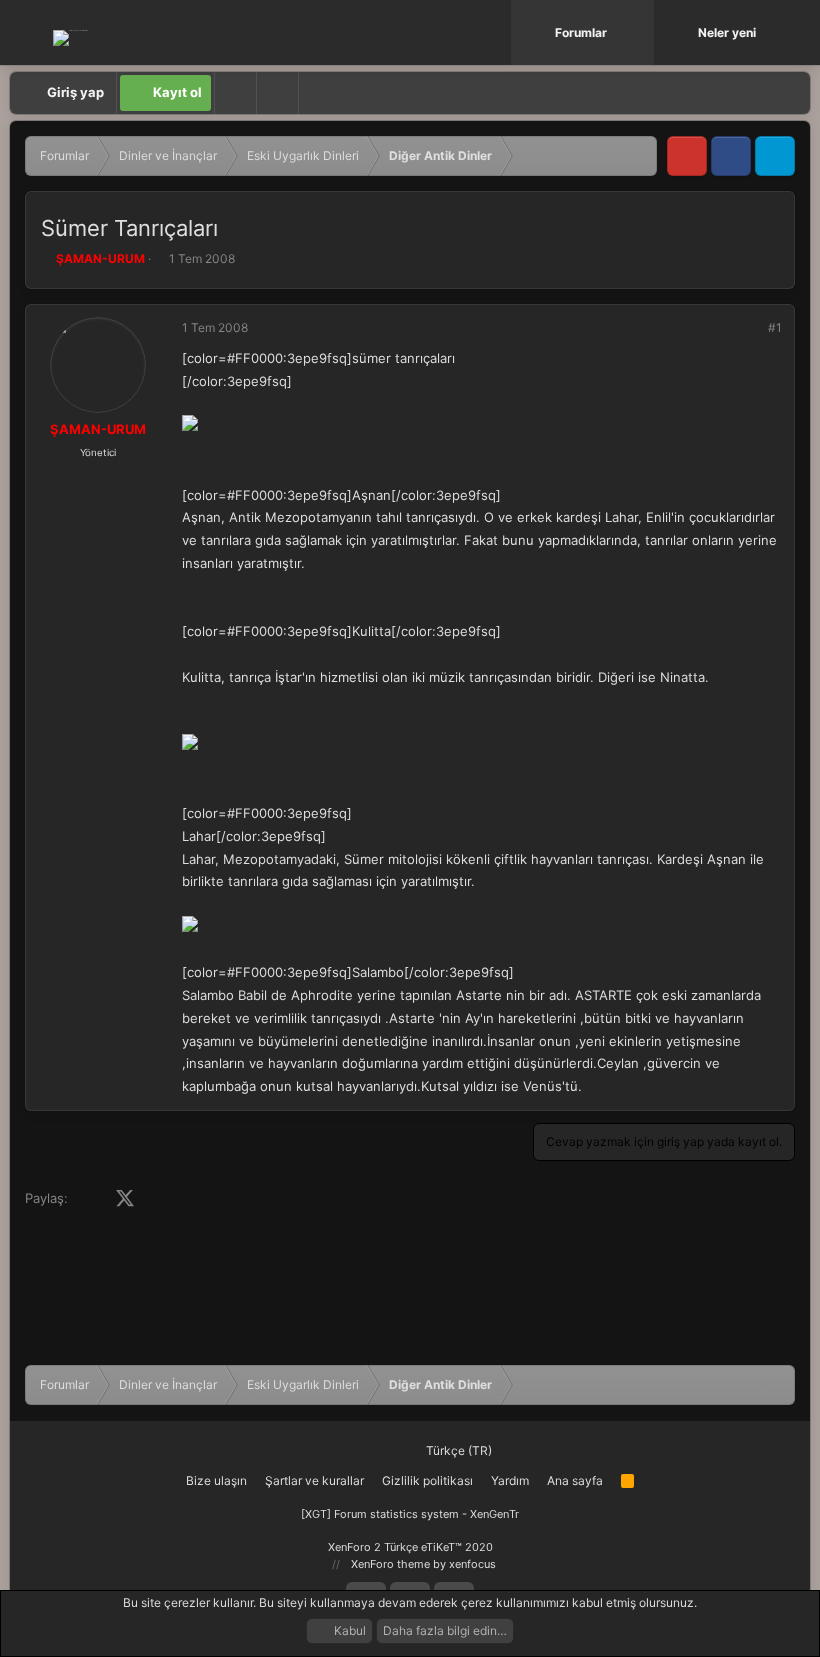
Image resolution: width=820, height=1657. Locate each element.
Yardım (510, 1480)
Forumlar (581, 32)
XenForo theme (390, 1564)
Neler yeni (727, 32)
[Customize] (235, 93)
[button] (641, 32)
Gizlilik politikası (427, 1480)
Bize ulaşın (216, 1480)
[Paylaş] (748, 328)
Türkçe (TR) (457, 1450)
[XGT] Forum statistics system (410, 1514)
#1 (775, 327)
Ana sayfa (575, 1480)
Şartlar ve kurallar (314, 1480)
